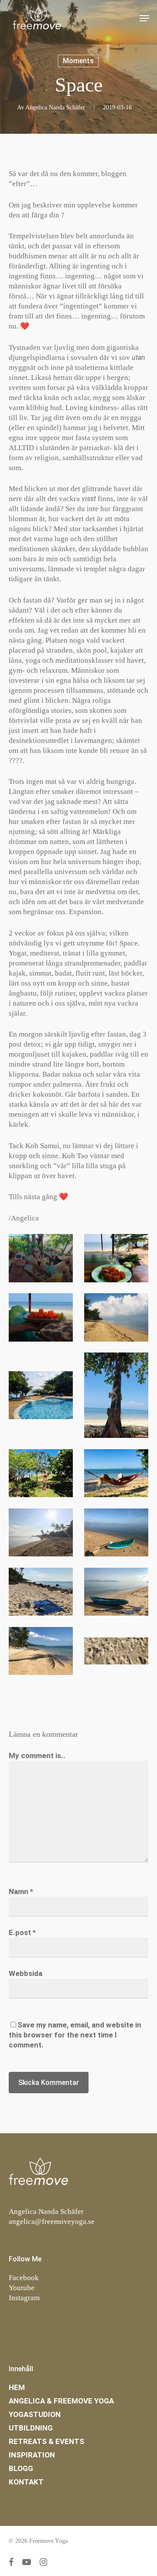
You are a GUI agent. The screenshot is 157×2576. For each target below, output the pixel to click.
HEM (17, 2387)
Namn (21, 1891)
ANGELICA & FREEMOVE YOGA (61, 2401)
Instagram (24, 2298)
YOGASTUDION (35, 2414)
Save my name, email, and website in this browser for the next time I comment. (75, 2035)
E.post (22, 1932)
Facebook (24, 2278)
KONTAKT (26, 2482)
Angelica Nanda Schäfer (55, 107)
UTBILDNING (31, 2428)
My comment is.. (37, 1756)
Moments (78, 61)
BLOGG (21, 2468)
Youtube (22, 2288)
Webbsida (26, 1973)
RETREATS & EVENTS (46, 2441)
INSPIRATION (32, 2455)
